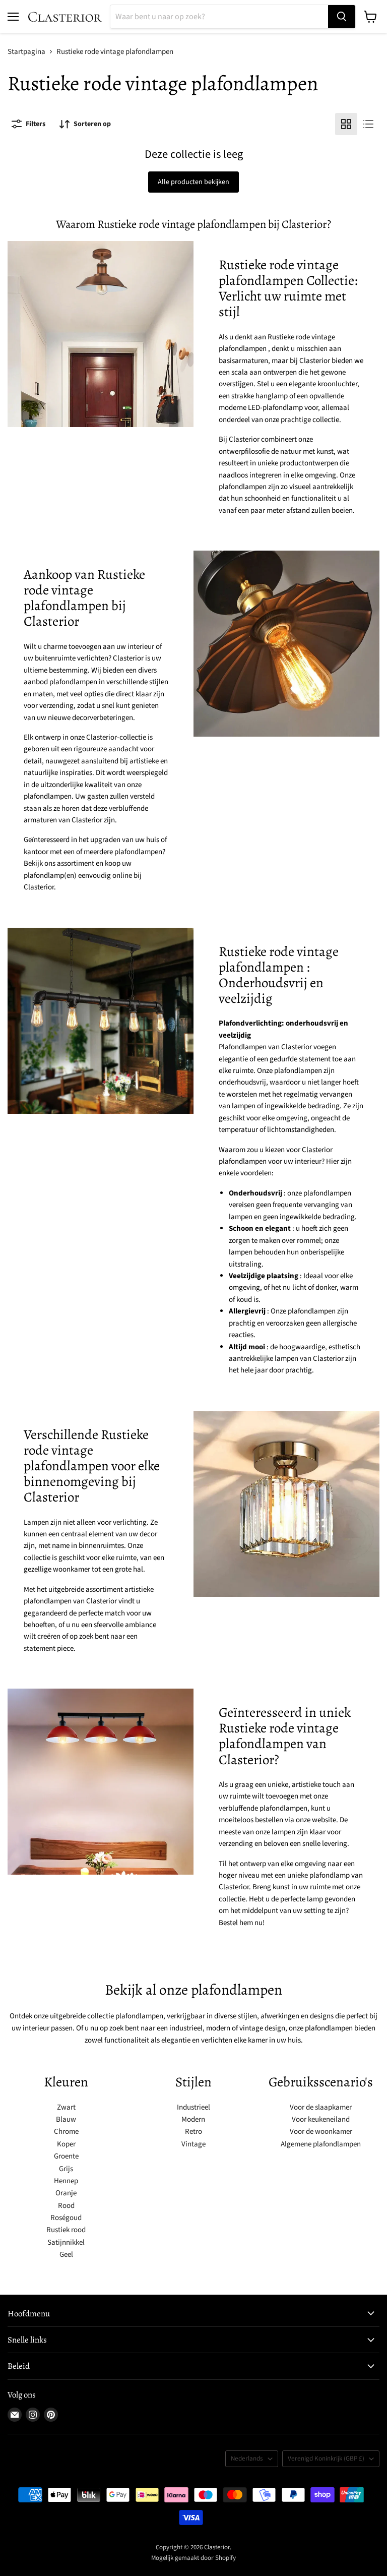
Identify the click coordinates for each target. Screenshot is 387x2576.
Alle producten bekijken (193, 182)
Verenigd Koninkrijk (326, 2459)
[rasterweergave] (346, 124)
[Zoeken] (342, 17)
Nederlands (247, 2459)
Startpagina (26, 52)
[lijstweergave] (368, 124)
